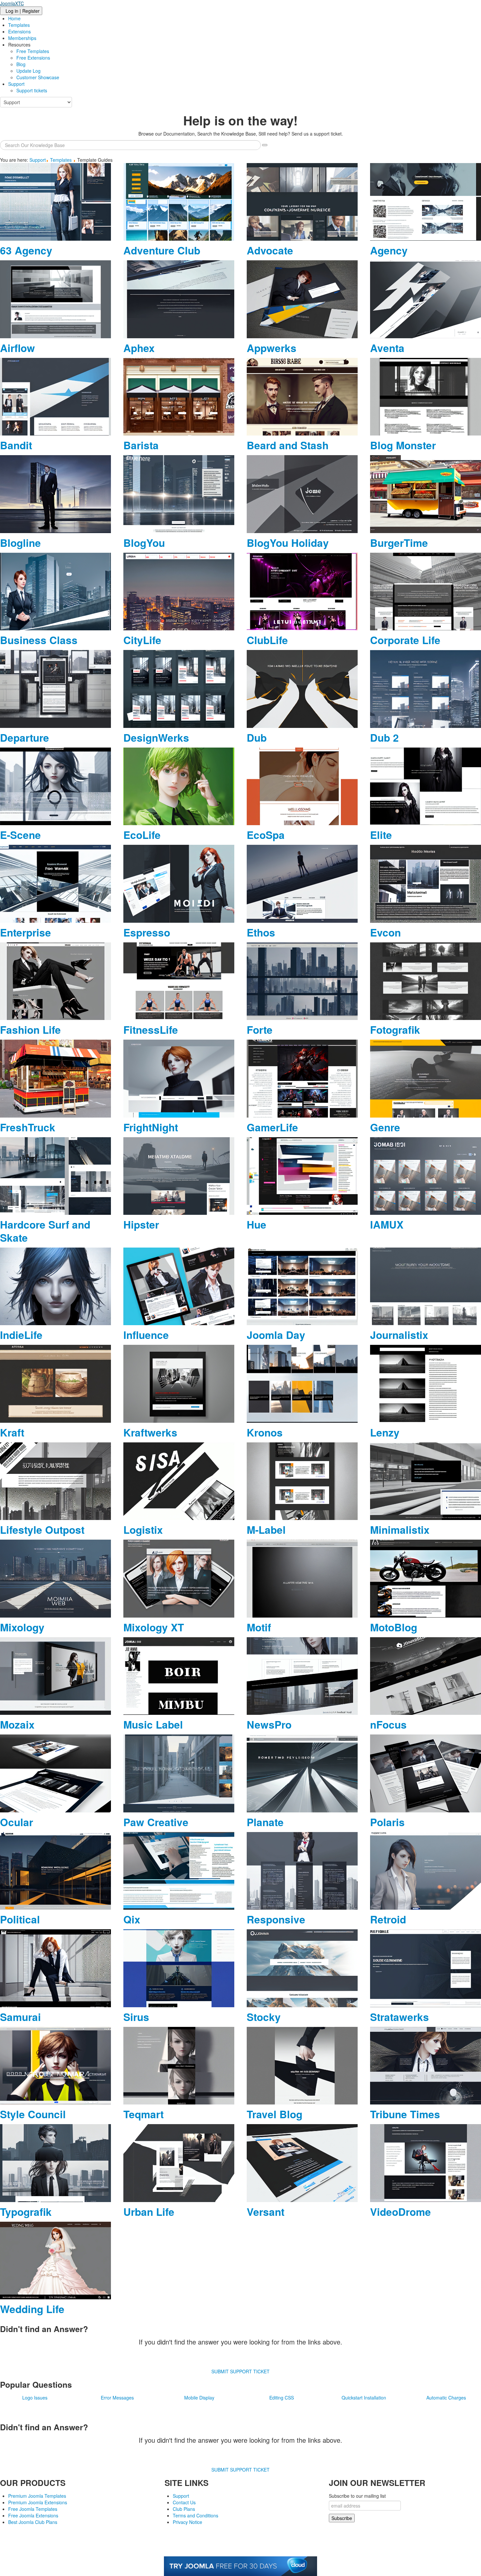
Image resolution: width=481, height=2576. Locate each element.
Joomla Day (276, 1335)
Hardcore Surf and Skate (45, 1231)
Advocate (270, 250)
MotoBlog (394, 1627)
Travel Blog (275, 2114)
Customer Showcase (38, 77)
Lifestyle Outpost (42, 1530)
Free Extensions (33, 58)
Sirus (136, 2017)
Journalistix (399, 1335)
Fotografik (395, 1030)
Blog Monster (403, 445)
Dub (257, 738)
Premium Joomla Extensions (38, 2502)
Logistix (143, 1530)
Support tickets (32, 90)
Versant (266, 2212)
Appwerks (272, 348)
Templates (19, 25)
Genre (385, 1127)
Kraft (12, 1432)
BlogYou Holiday (288, 543)
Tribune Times (405, 2114)
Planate (265, 1822)
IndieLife (21, 1335)
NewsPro (269, 1724)
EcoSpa (266, 835)
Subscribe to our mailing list (357, 2496)
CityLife (142, 640)
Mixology (22, 1627)
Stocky (264, 2017)
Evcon (385, 932)
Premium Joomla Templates (37, 2496)
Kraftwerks (150, 1432)
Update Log (28, 71)
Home (14, 18)
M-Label (266, 1530)
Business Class (39, 640)
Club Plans (184, 2509)
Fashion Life (30, 1030)
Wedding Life (32, 2309)
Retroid (388, 1919)
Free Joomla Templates (33, 2509)
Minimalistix (400, 1530)
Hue (257, 1224)
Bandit (16, 445)
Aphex (139, 348)
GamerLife (272, 1127)
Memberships (22, 38)
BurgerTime (399, 543)
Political (20, 1919)
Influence (146, 1335)
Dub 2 (384, 738)
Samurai (20, 2017)
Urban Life (149, 2212)
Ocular (17, 1822)
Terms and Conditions (196, 2515)
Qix (132, 1919)
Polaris (387, 1822)
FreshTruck (28, 1127)
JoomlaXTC (12, 3)
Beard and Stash (288, 445)
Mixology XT (154, 1627)
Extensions (19, 31)
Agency (389, 250)
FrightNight (151, 1127)
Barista (141, 445)
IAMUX (387, 1224)
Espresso (147, 932)
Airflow (18, 348)
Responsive (276, 1919)
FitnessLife (151, 1030)
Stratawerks (400, 2017)
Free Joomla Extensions (33, 2515)
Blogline (20, 543)
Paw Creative (156, 1822)
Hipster (141, 1224)
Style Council (33, 2114)
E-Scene (20, 835)
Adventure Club (162, 250)
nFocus (388, 1724)
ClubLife (267, 640)
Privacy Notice (187, 2522)
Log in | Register (23, 11)
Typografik (26, 2212)
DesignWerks (156, 738)
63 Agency (26, 250)
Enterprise (26, 932)
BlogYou (144, 543)
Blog (21, 64)
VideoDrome (401, 2212)
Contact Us (184, 2502)
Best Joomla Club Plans (33, 2522)
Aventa (387, 348)
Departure (25, 738)
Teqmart (143, 2114)
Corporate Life (405, 640)
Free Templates (33, 51)
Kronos (265, 1432)
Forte (260, 1030)
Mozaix (17, 1724)
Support (16, 84)
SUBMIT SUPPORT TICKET (240, 2371)
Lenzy (385, 1432)
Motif (259, 1627)
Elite (381, 835)
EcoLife (142, 835)
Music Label (153, 1724)
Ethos (261, 932)
